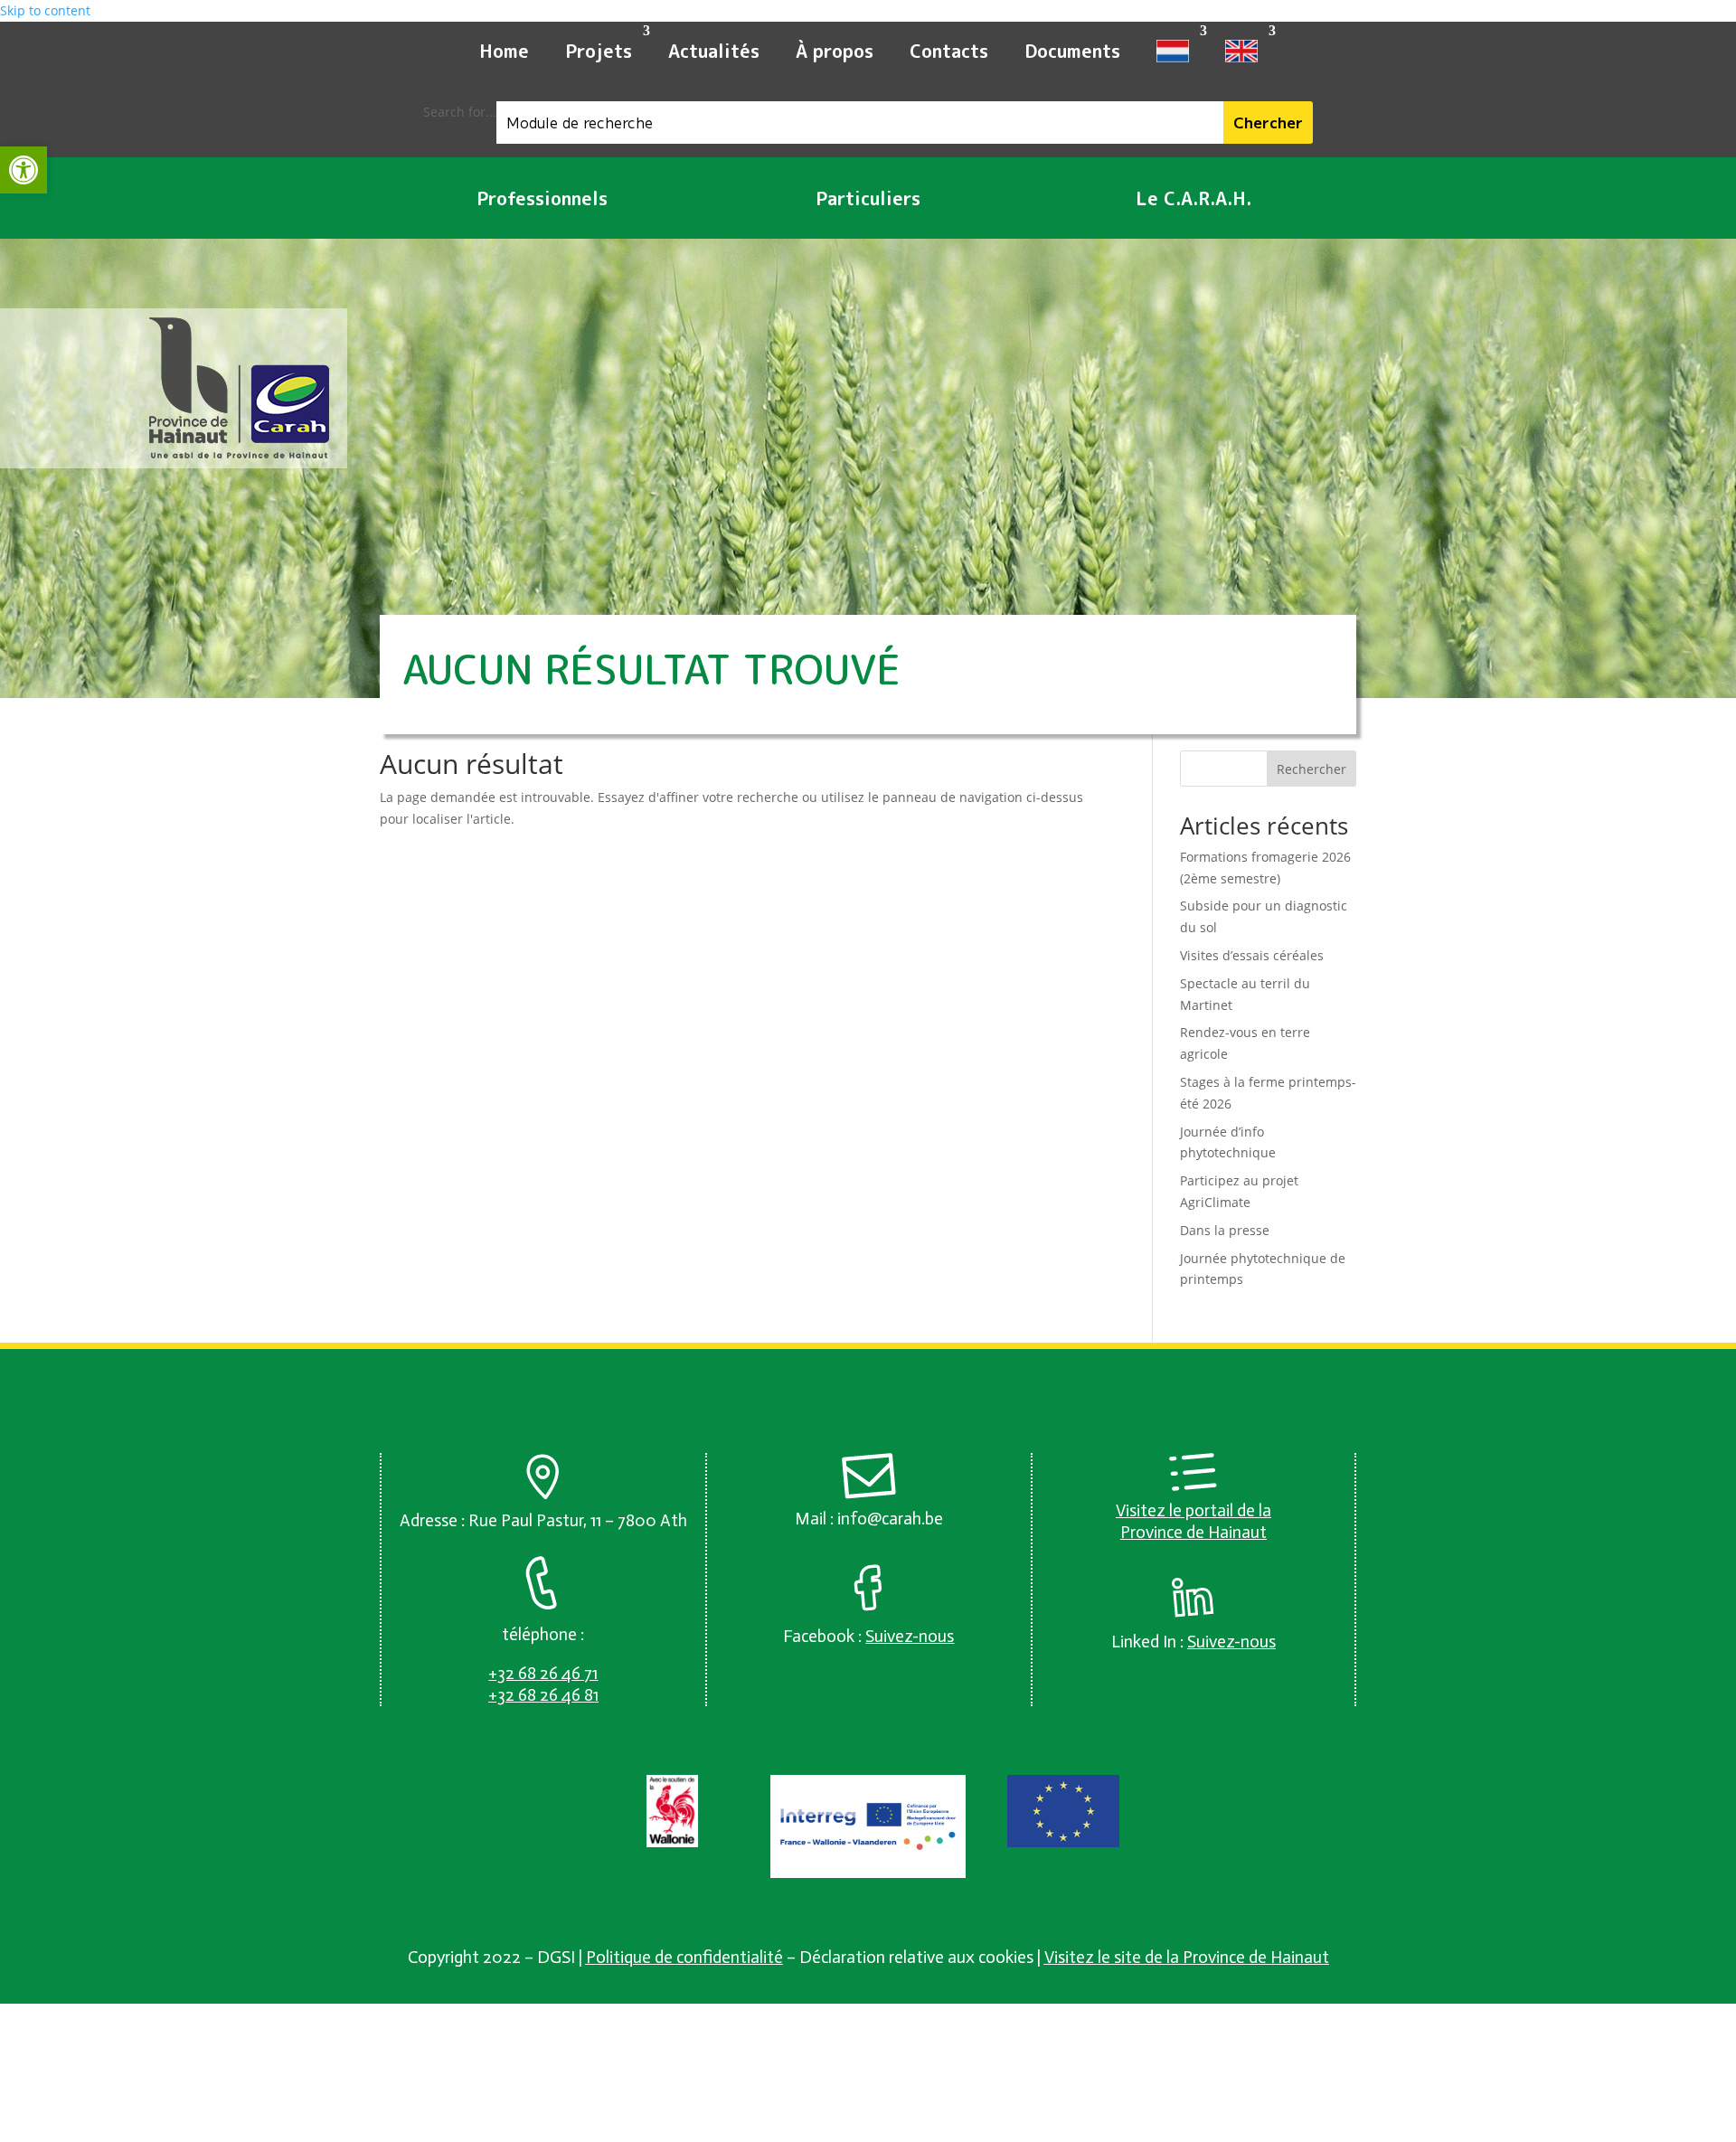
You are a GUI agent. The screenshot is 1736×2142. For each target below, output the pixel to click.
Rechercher (1311, 769)
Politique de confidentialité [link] (684, 1957)
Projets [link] (599, 51)
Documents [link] (1072, 51)
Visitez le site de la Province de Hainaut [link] (1187, 1957)
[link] (24, 170)
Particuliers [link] (868, 198)
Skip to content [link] (45, 10)
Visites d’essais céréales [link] (1252, 955)
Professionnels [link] (542, 198)
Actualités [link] (714, 51)
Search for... (460, 112)
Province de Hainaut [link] (1193, 1532)
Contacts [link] (949, 51)
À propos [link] (835, 51)
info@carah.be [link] (890, 1519)
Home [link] (504, 51)
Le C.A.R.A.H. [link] (1193, 198)
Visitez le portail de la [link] (1193, 1510)
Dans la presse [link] (1225, 1230)
